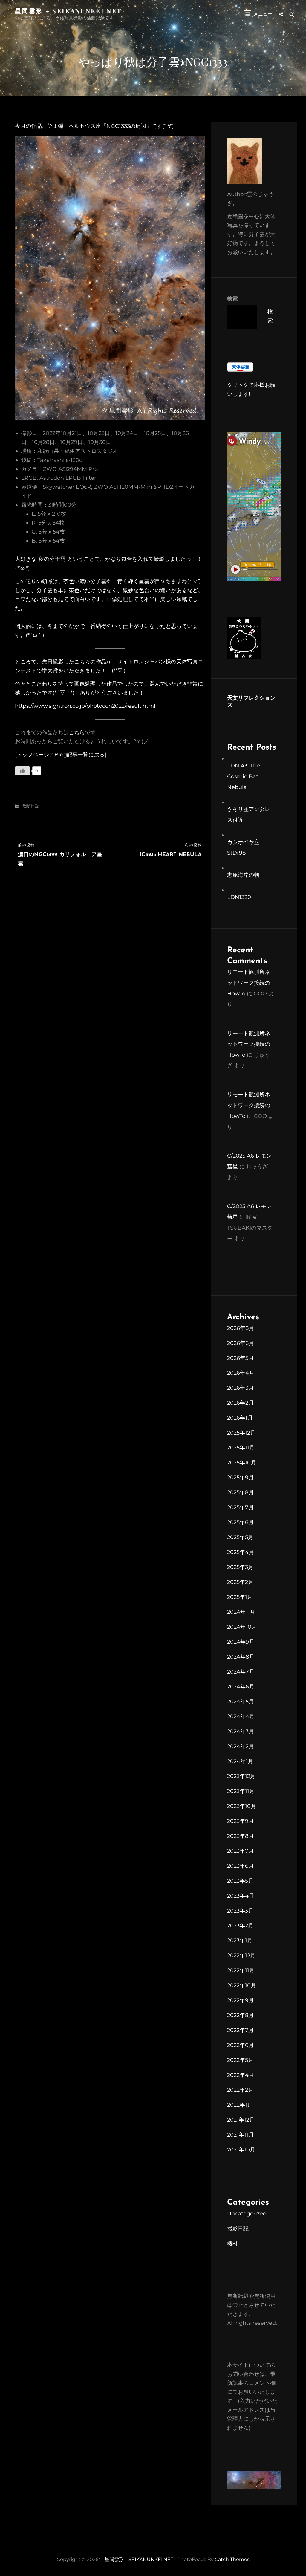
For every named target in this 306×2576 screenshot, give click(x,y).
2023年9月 (240, 1821)
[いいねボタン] (22, 771)
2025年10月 (242, 1463)
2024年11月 (241, 1612)
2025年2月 (240, 1582)
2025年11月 (241, 1448)
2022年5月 (240, 2060)
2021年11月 (240, 2135)
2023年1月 (240, 1941)
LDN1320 (239, 897)
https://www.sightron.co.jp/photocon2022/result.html (85, 706)
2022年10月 (242, 1985)
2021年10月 (241, 2150)
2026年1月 (240, 1418)
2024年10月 (242, 1627)
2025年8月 (240, 1492)
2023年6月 (240, 1866)
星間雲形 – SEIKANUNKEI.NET (68, 11)
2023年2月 (240, 1926)
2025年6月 (240, 1522)
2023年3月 (240, 1911)
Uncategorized (247, 2214)
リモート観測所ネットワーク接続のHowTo (249, 983)
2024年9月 (241, 1642)
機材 (232, 2244)
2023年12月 (241, 1776)
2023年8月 (240, 1836)
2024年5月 (241, 1702)
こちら (77, 733)
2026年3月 (240, 1388)
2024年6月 (241, 1687)
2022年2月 (240, 2090)
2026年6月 (241, 1343)
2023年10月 (242, 1806)
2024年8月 (241, 1657)
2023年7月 (240, 1851)
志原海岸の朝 (243, 875)
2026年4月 (241, 1373)
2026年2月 (240, 1403)
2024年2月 (241, 1746)
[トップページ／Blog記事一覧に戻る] (61, 755)
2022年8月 (240, 2015)
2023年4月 (241, 1896)
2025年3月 (240, 1567)
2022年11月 (241, 1970)
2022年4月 (241, 2075)
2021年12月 (241, 2120)
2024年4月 (241, 1717)
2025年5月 (240, 1537)
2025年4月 (241, 1552)
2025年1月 (240, 1597)
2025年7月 (240, 1507)
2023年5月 (240, 1881)
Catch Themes (232, 2559)
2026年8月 (241, 1328)
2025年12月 (241, 1433)
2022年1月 (240, 2105)
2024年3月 (241, 1731)
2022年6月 (240, 2045)
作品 (101, 662)
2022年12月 (241, 1956)
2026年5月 (240, 1358)
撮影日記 (30, 806)
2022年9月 (240, 2000)
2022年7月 (240, 2030)
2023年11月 (241, 1791)
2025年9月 (240, 1478)
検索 (232, 298)
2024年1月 (240, 1761)
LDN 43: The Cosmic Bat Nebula (244, 776)
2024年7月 (241, 1672)
